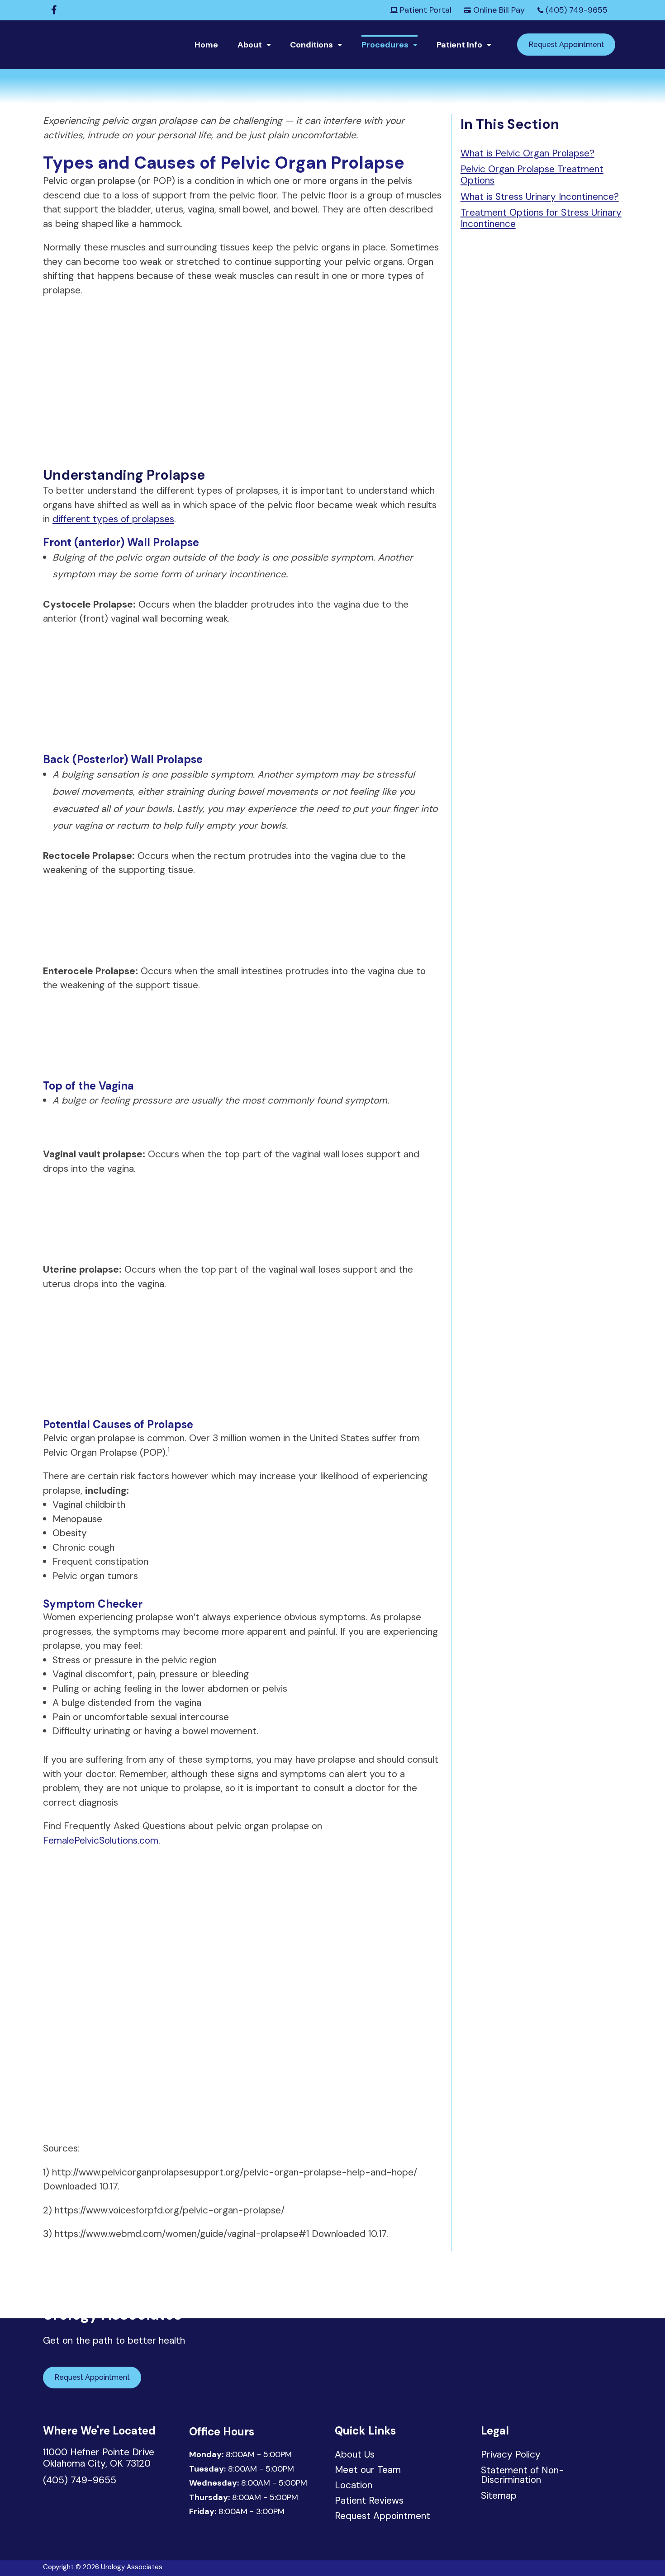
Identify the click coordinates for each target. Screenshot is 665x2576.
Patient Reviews (369, 2501)
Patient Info (459, 45)
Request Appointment (566, 45)
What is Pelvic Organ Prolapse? (527, 153)
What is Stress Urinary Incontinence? (540, 197)
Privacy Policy (511, 2454)
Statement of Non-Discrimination (522, 2475)
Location (354, 2486)
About (250, 45)
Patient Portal (425, 10)
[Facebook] (54, 10)
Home (206, 45)
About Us (355, 2455)
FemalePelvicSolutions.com (101, 1840)
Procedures (385, 45)
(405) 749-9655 (575, 10)
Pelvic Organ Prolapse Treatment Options (532, 175)
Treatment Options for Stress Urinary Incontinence (541, 218)
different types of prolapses (113, 519)
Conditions (311, 45)
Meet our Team (368, 2471)
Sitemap (499, 2496)
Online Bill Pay (498, 10)
